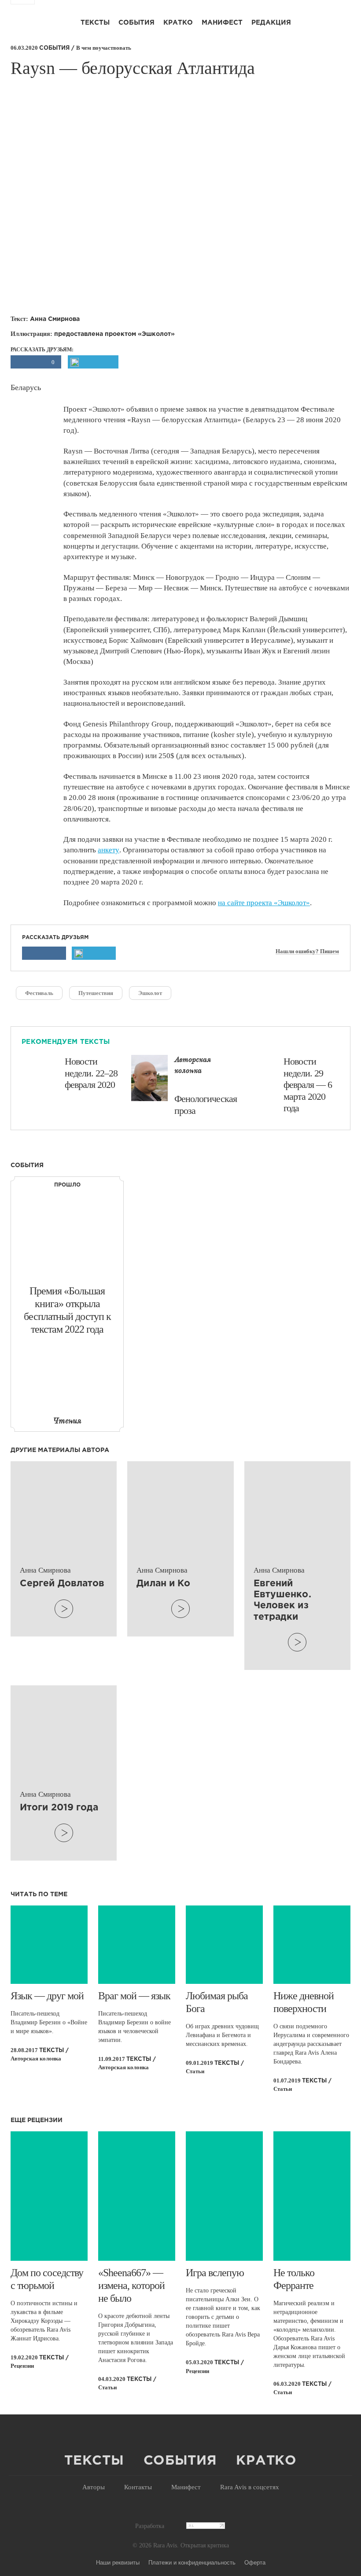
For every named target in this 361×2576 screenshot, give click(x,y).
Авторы (94, 2487)
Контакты (138, 2487)
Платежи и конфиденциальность (192, 2562)
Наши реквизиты (118, 2562)
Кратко (178, 23)
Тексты (95, 23)
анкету (109, 850)
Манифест (222, 23)
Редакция (271, 23)
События (136, 23)
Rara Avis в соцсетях (250, 2487)
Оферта (255, 2562)
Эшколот (150, 993)
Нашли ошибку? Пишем (307, 951)
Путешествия (96, 993)
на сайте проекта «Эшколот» (264, 903)
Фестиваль (39, 993)
